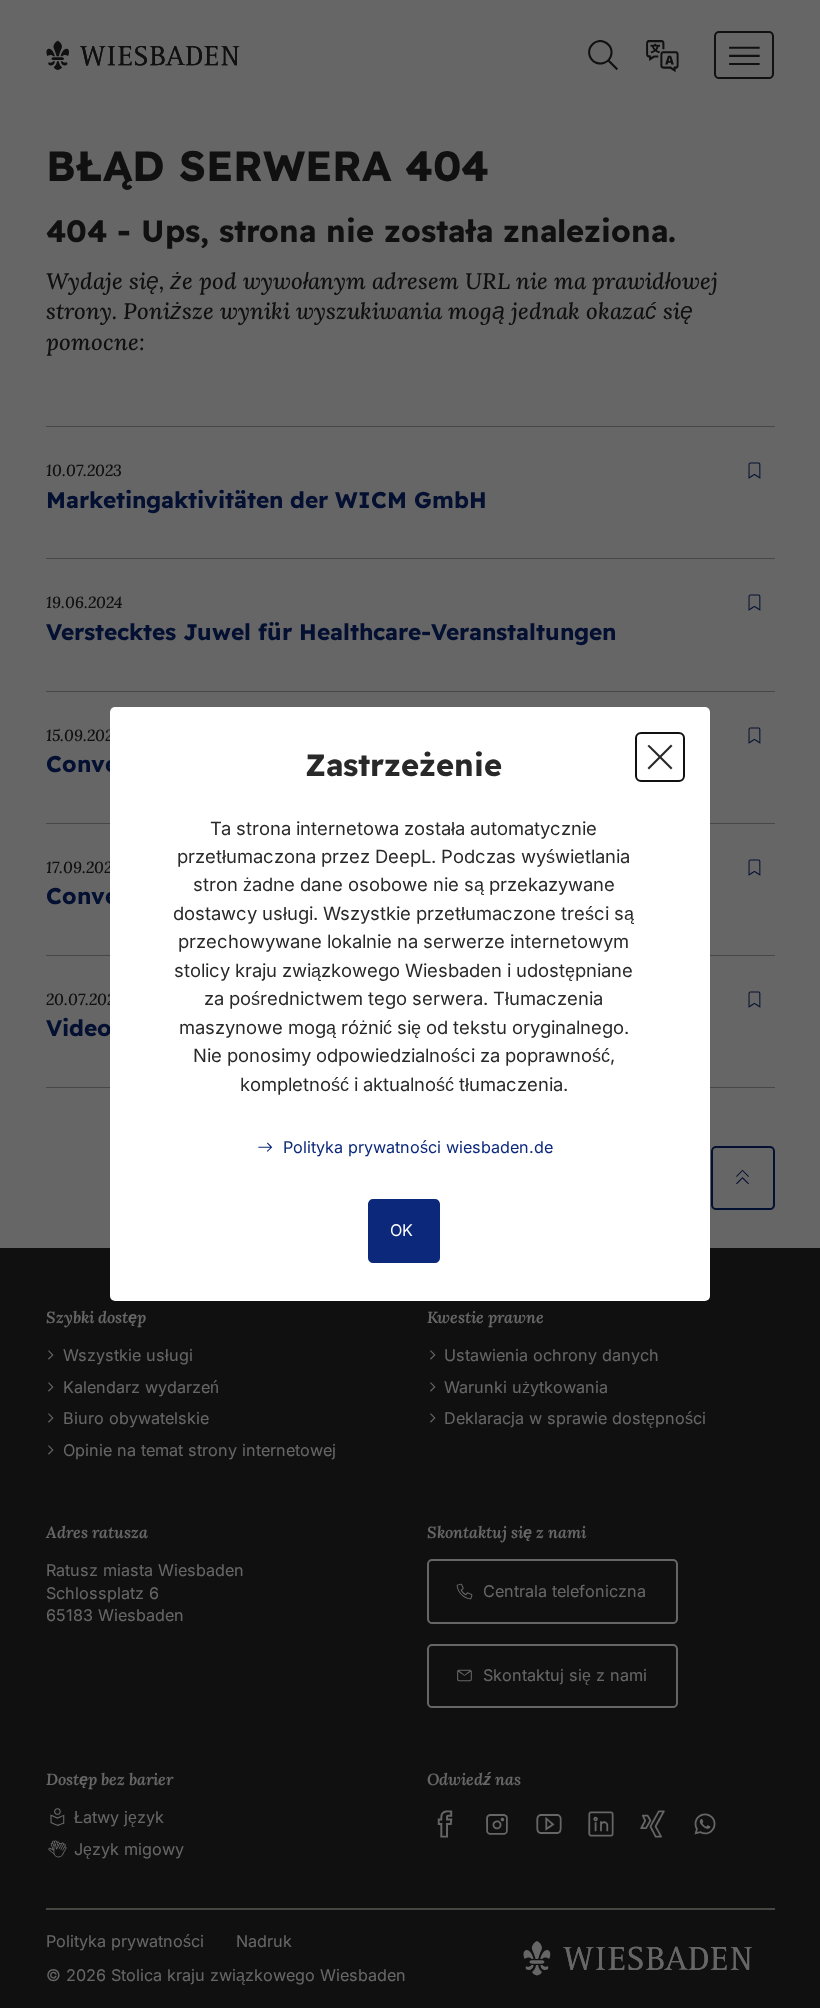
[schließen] (660, 757)
